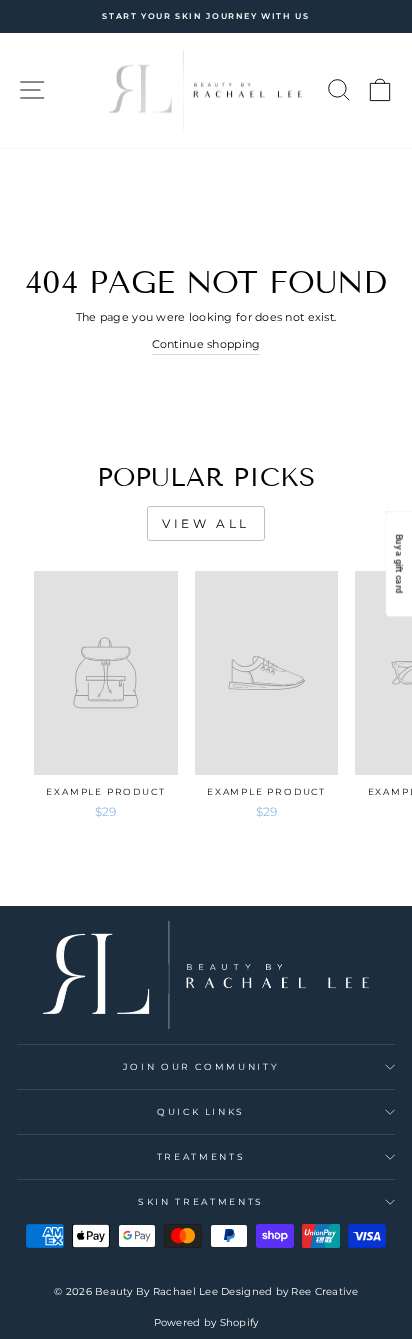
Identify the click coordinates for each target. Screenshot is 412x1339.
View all (206, 523)
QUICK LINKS (201, 1111)
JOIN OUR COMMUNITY (201, 1066)
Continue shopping (206, 344)
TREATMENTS (201, 1156)
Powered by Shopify (206, 1322)
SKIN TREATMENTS (201, 1201)
